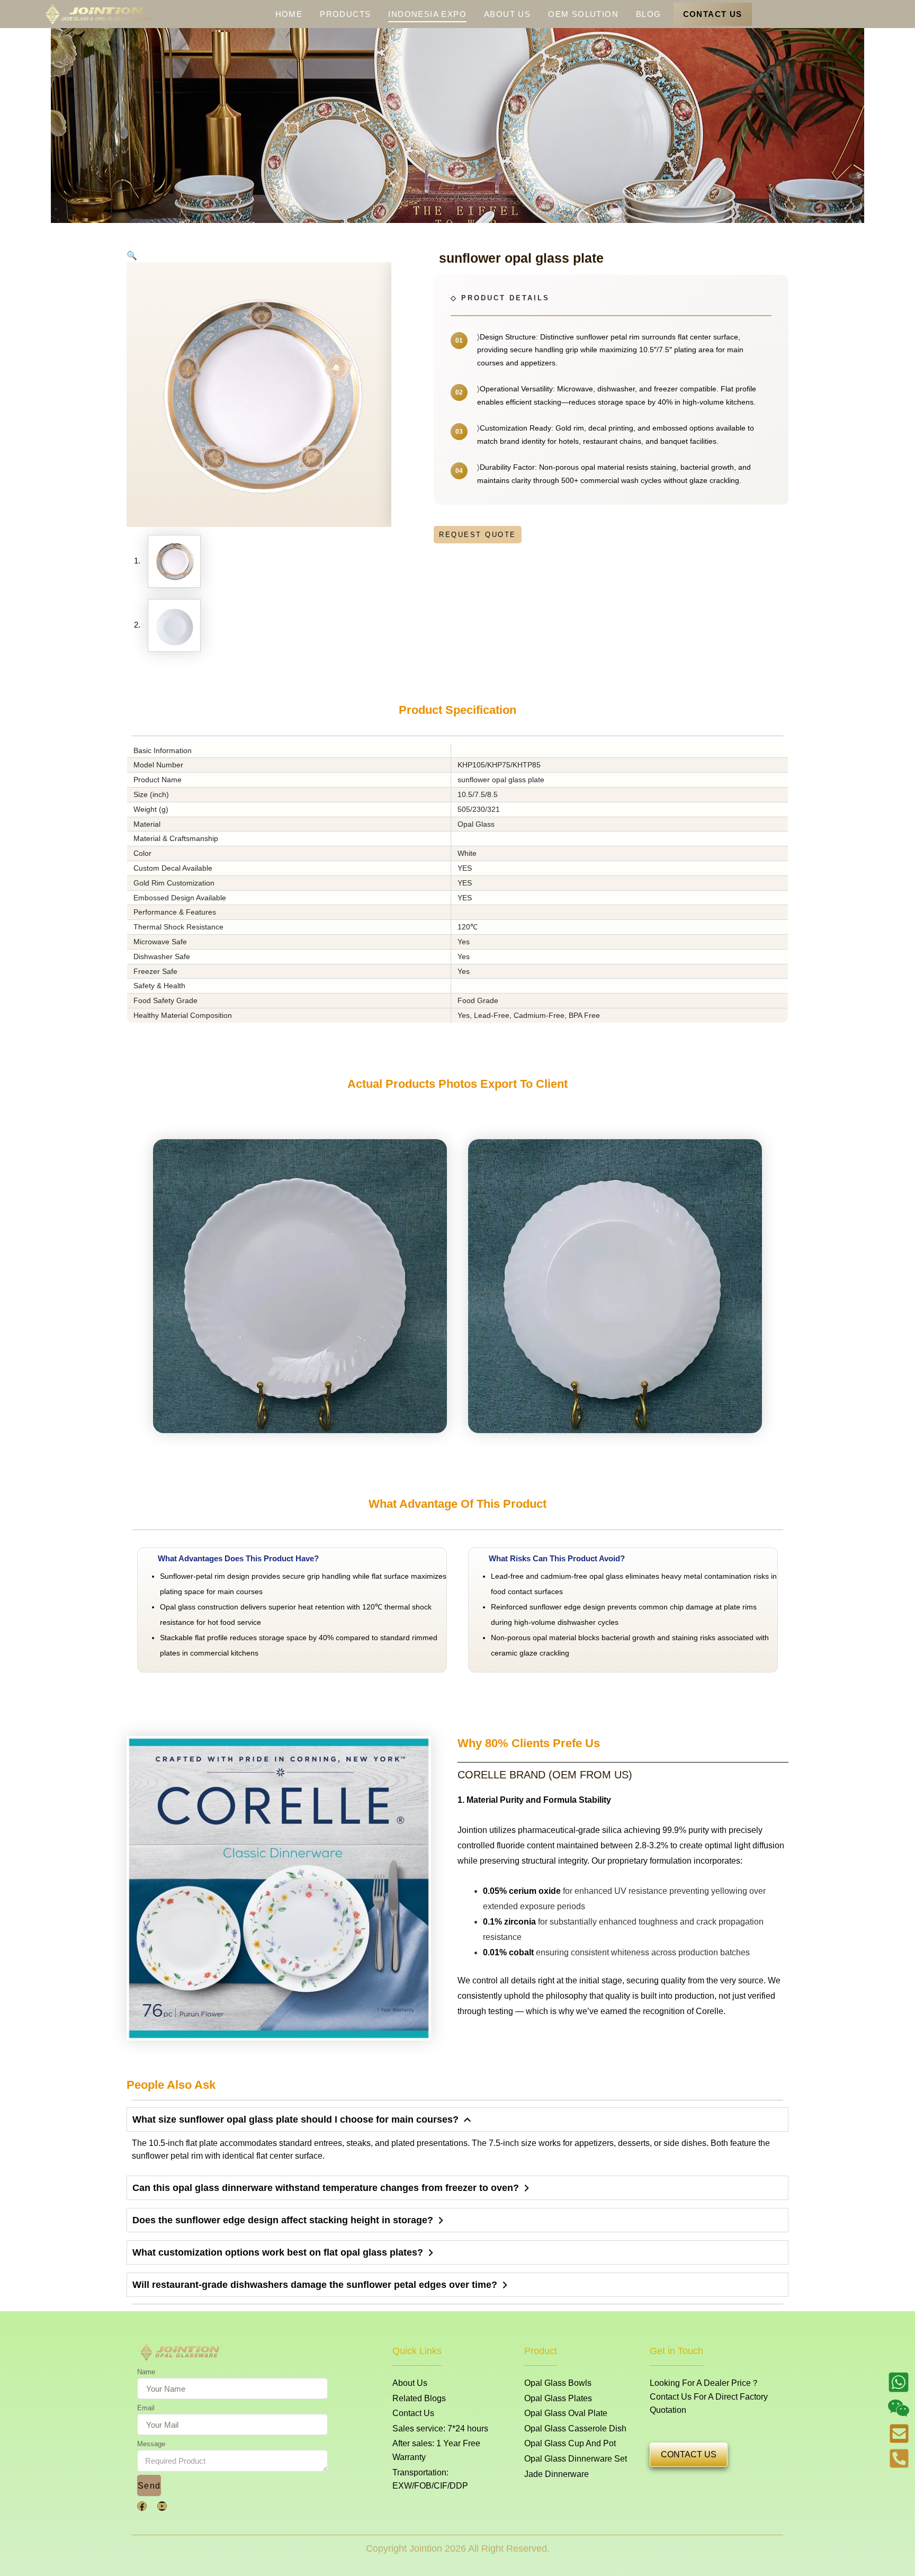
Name (146, 2372)
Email (146, 2408)
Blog (649, 14)
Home (289, 14)
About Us (507, 14)
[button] (132, 256)
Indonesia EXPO (427, 14)
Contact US (713, 14)
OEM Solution (583, 14)
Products (345, 14)
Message (151, 2444)
